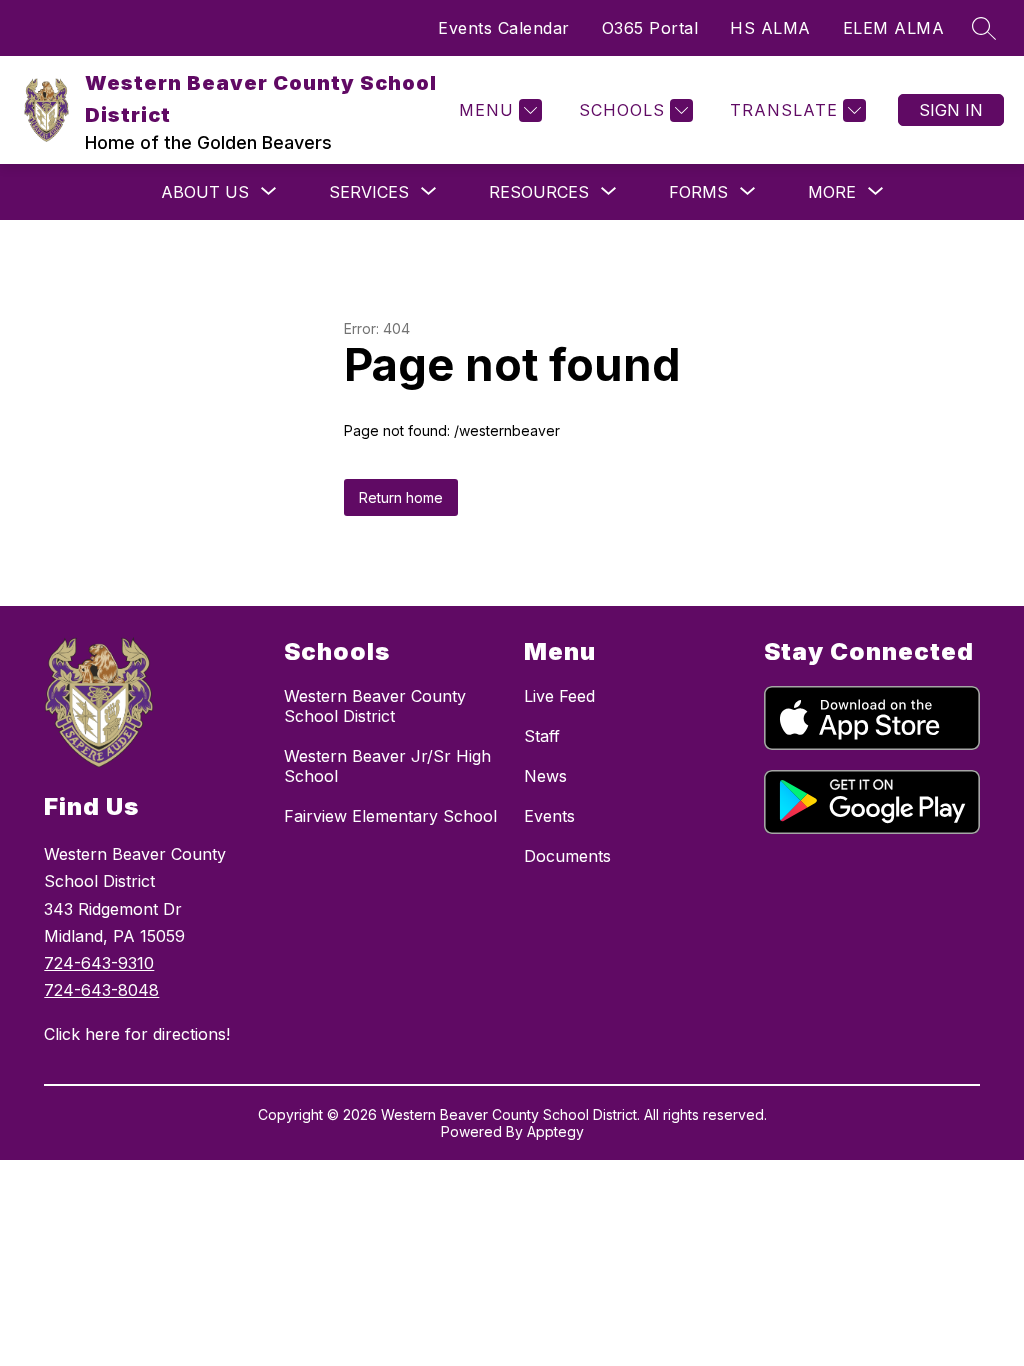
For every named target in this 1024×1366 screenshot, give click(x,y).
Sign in (951, 110)
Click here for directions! (137, 1034)
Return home (401, 497)
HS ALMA (770, 28)
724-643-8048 (101, 990)
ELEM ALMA (894, 28)
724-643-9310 (99, 963)
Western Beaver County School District (375, 706)
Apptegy (555, 1131)
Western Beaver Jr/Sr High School (387, 766)
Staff (542, 736)
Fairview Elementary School (390, 816)
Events (549, 816)
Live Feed (559, 696)
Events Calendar (504, 28)
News (545, 776)
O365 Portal (650, 28)
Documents (567, 856)
